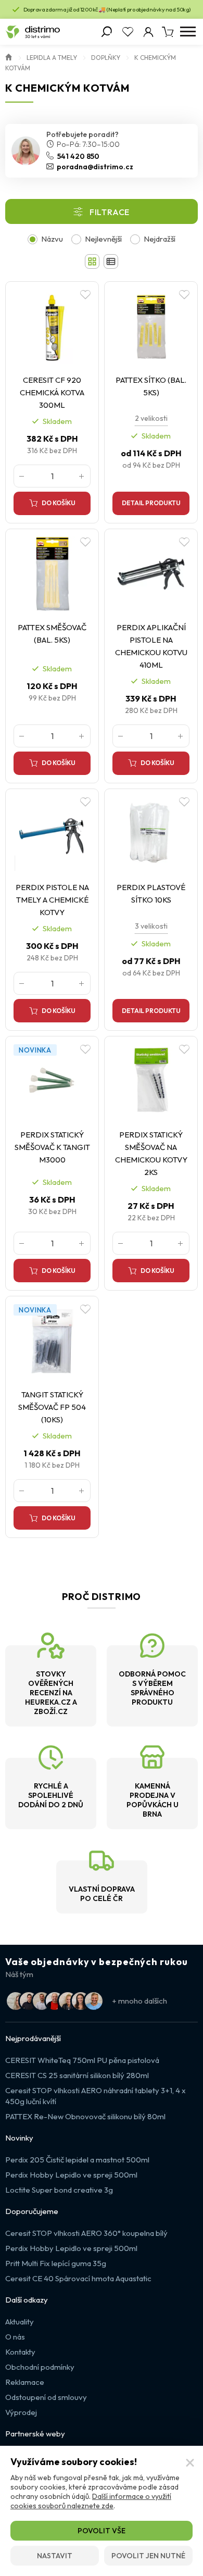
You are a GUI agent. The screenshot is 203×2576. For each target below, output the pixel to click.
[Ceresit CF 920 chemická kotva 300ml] (52, 327)
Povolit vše (102, 2531)
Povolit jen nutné (148, 2556)
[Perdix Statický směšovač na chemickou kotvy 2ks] (151, 1081)
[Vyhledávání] (107, 32)
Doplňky (106, 58)
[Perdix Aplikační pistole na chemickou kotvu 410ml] (151, 574)
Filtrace (110, 212)
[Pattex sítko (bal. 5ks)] (151, 327)
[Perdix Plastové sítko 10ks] (151, 834)
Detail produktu (151, 503)
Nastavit (55, 2556)
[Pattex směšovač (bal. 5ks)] (52, 574)
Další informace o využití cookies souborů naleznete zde (91, 2501)
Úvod (9, 56)
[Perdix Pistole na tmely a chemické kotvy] (52, 834)
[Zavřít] (190, 2463)
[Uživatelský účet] (148, 32)
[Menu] (188, 32)
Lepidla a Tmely (52, 58)
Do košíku (59, 503)
